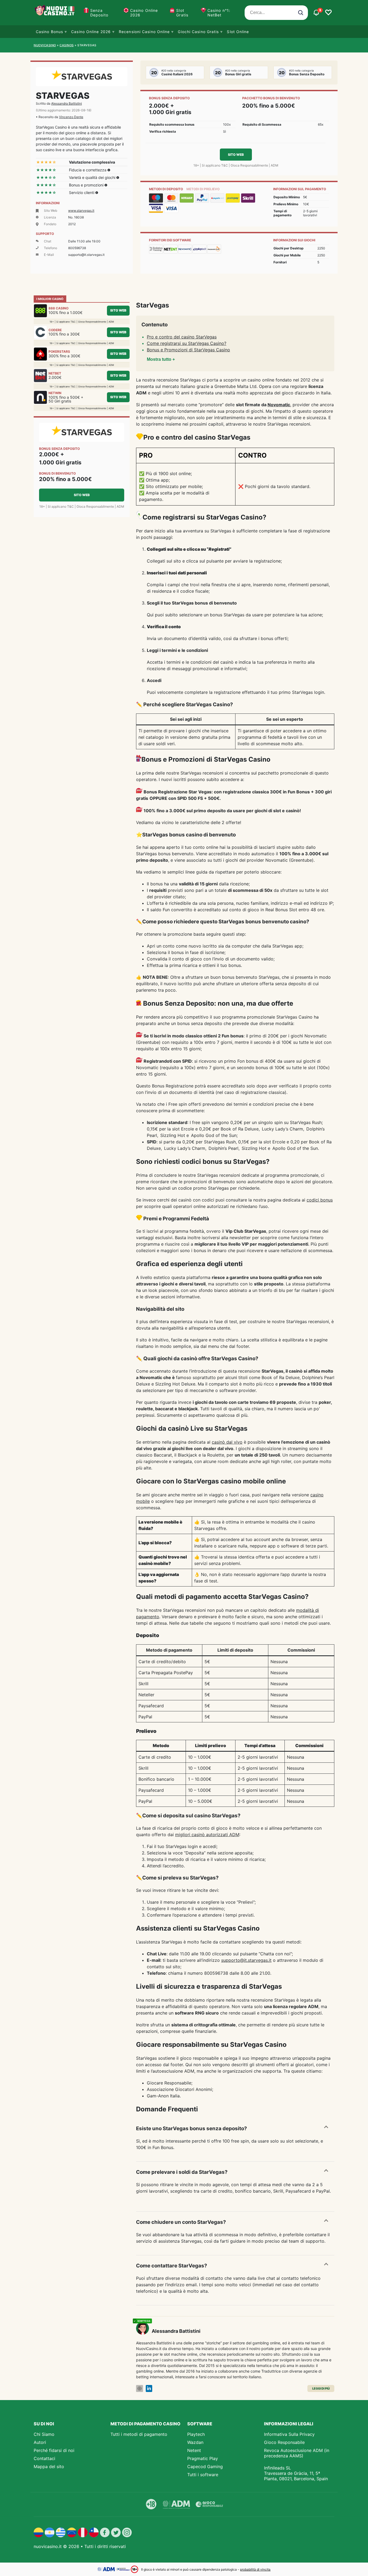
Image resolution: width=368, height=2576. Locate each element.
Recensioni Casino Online (144, 32)
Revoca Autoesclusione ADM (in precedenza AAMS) (297, 2453)
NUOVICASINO (45, 45)
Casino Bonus (49, 32)
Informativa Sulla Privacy (289, 2434)
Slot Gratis (182, 13)
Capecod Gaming (205, 2467)
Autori (40, 2442)
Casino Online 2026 (144, 13)
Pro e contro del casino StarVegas (182, 337)
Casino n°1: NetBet (219, 13)
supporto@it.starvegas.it (246, 1960)
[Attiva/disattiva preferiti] (328, 13)
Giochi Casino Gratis (198, 32)
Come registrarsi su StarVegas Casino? (187, 343)
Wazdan (195, 2442)
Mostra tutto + (161, 359)
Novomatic (279, 405)
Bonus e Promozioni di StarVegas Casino (188, 350)
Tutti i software (203, 2475)
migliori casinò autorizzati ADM (207, 1835)
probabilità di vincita (255, 2569)
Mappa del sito (49, 2467)
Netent (194, 2450)
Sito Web (236, 155)
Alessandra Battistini (67, 103)
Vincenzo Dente (71, 117)
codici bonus (320, 1200)
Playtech (196, 2434)
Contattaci (44, 2458)
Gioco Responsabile (284, 2442)
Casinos (67, 45)
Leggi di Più (321, 2388)
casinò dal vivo (227, 1442)
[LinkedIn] (149, 2389)
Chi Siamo (44, 2434)
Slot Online (238, 32)
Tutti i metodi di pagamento (139, 2434)
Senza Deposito (99, 13)
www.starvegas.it (81, 211)
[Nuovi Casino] (55, 13)
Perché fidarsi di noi (54, 2450)
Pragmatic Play (203, 2458)
